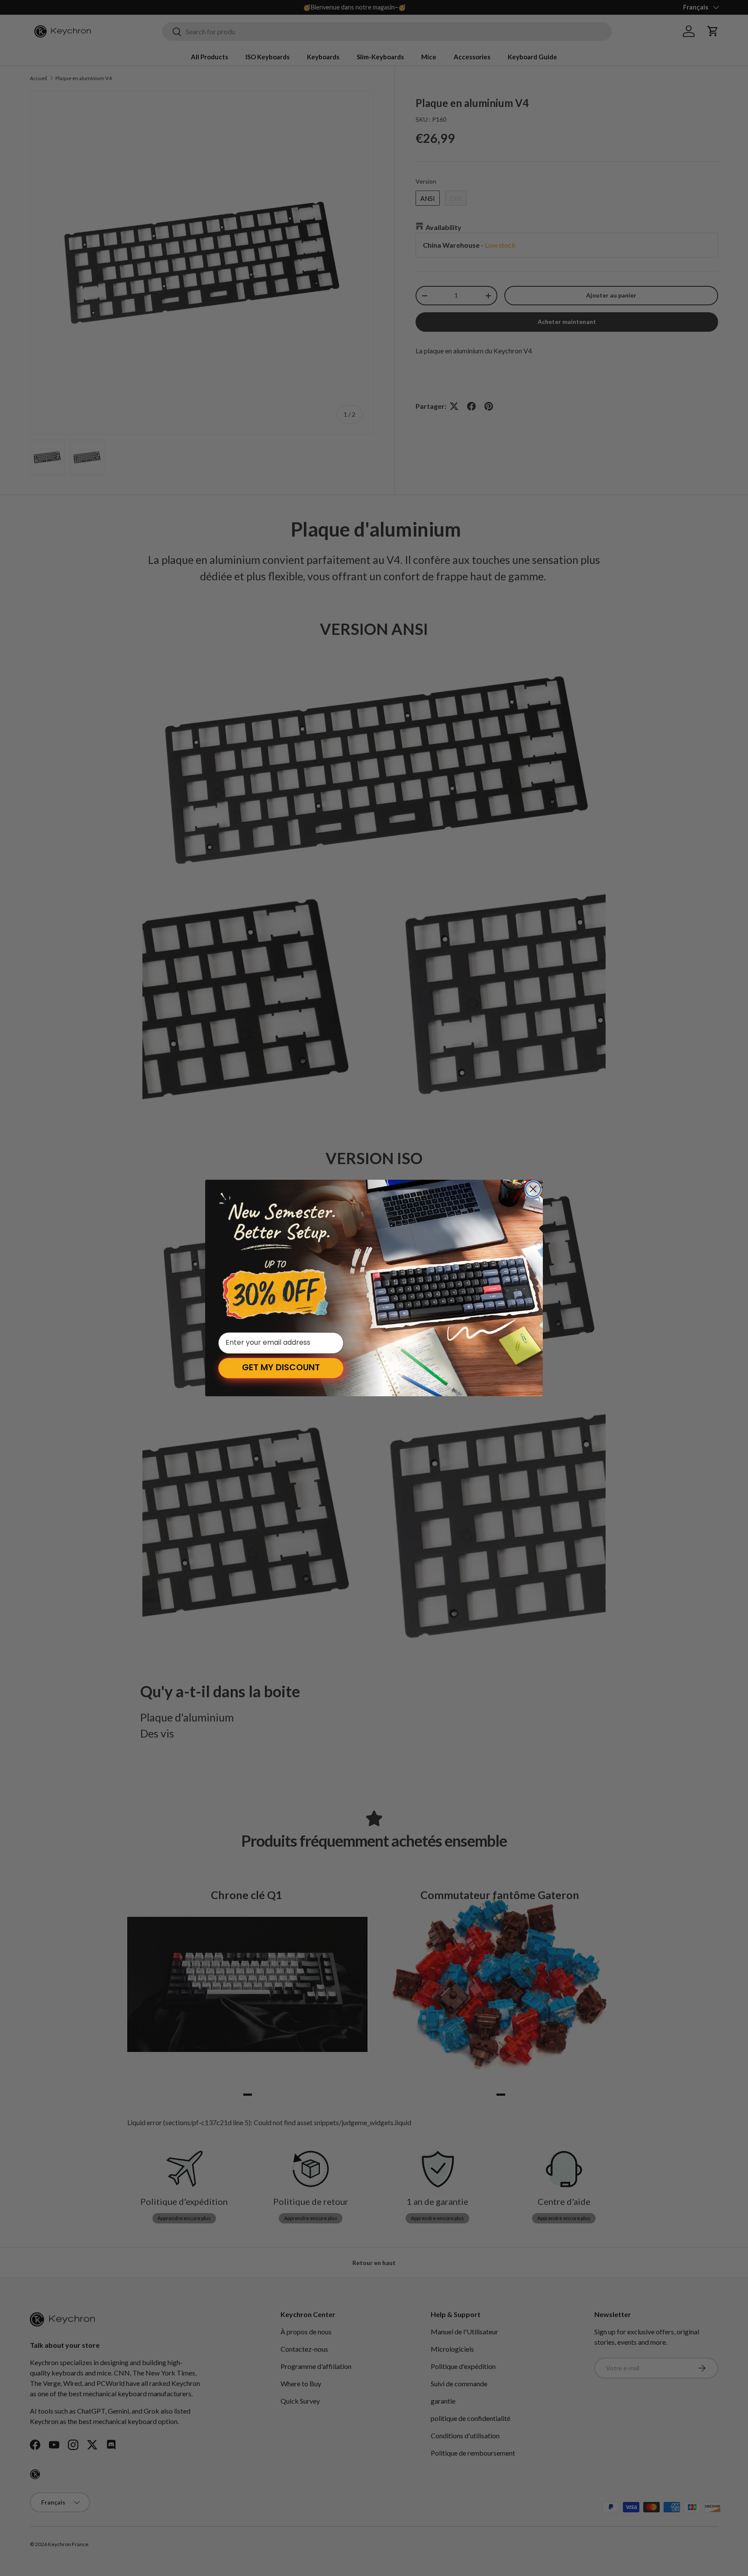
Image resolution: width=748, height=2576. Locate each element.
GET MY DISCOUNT (281, 1368)
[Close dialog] (533, 1189)
